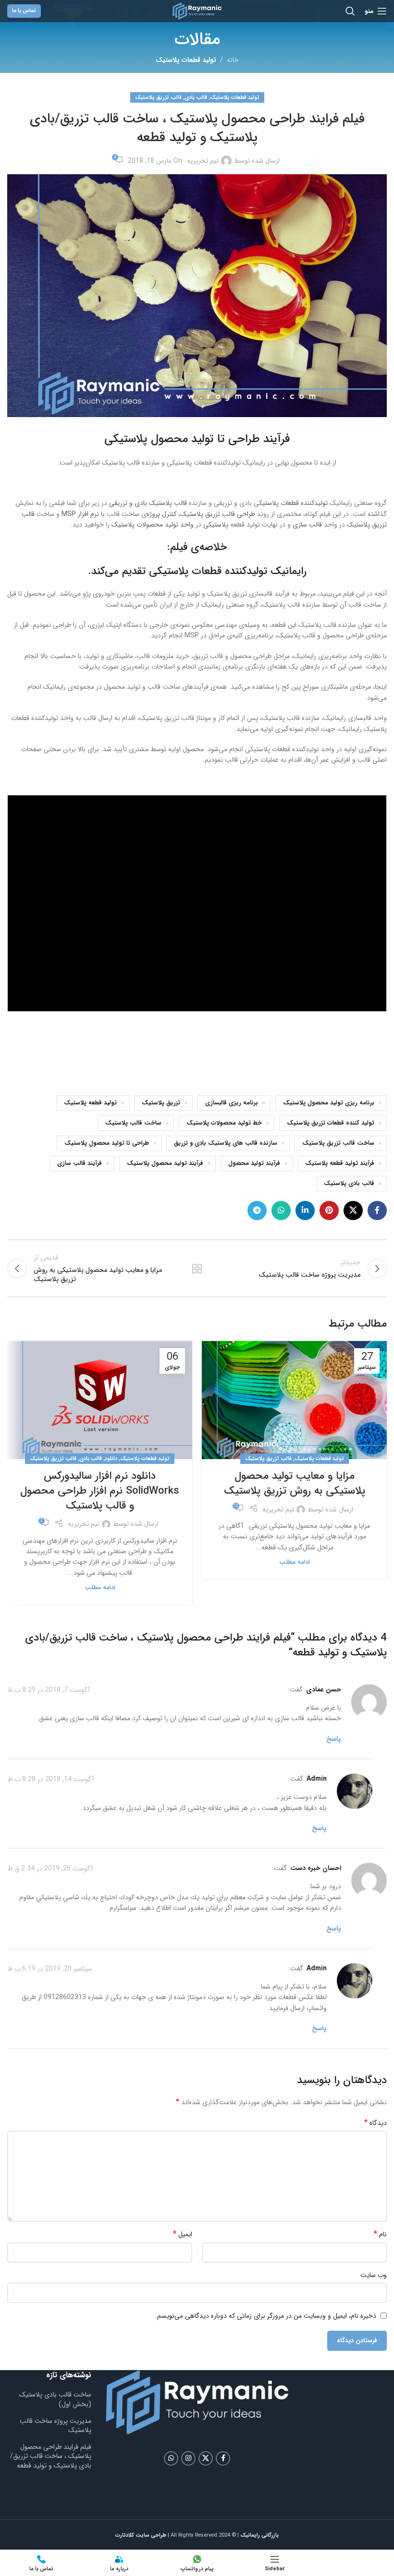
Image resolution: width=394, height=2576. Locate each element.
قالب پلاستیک (168, 503)
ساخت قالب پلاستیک (133, 1123)
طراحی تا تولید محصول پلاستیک (107, 1143)
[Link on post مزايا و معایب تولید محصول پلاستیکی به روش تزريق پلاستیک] (294, 1400)
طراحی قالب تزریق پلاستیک (218, 514)
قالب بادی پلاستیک (349, 1184)
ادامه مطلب (295, 1562)
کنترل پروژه (161, 514)
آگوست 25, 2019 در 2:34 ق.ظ (50, 1869)
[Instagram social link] (188, 2458)
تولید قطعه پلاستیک (90, 1103)
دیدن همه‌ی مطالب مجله (197, 1269)
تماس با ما (24, 11)
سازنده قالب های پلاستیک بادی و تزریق (226, 1143)
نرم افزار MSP (80, 514)
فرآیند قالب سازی (80, 1163)
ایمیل (183, 2234)
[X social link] (353, 1210)
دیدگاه (376, 2123)
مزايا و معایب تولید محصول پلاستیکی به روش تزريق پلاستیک (295, 1483)
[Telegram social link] (257, 1210)
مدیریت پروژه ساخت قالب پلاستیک (55, 2426)
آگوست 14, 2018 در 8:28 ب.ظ (50, 1779)
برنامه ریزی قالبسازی (232, 1103)
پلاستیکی (216, 525)
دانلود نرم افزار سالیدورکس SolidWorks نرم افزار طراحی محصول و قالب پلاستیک (100, 1491)
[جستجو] (350, 11)
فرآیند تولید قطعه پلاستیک (340, 1163)
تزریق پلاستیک (161, 1103)
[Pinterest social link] (329, 1210)
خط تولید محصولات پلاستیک (224, 1123)
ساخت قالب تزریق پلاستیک (338, 1143)
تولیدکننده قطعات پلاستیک (293, 503)
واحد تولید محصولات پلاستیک (153, 525)
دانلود (111, 1459)
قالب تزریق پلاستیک (158, 97)
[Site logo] (197, 11)
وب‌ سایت (374, 2275)
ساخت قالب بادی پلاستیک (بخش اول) (55, 2399)
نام (380, 2234)
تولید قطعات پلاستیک (186, 60)
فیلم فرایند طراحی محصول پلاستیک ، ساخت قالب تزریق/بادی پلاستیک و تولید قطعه (51, 2456)
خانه (233, 60)
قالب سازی (307, 525)
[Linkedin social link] (305, 1210)
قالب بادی (196, 97)
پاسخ (334, 1739)
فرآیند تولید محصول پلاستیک (165, 1163)
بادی (141, 503)
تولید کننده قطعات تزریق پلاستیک (331, 1123)
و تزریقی (122, 503)
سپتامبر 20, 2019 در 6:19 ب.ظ (50, 1969)
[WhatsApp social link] (281, 1210)
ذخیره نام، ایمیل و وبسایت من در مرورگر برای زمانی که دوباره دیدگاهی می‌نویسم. (266, 2316)
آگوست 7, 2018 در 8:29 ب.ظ (49, 1690)
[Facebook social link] (377, 1210)
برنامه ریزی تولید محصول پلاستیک (329, 1103)
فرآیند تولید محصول (254, 1163)
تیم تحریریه (203, 161)
